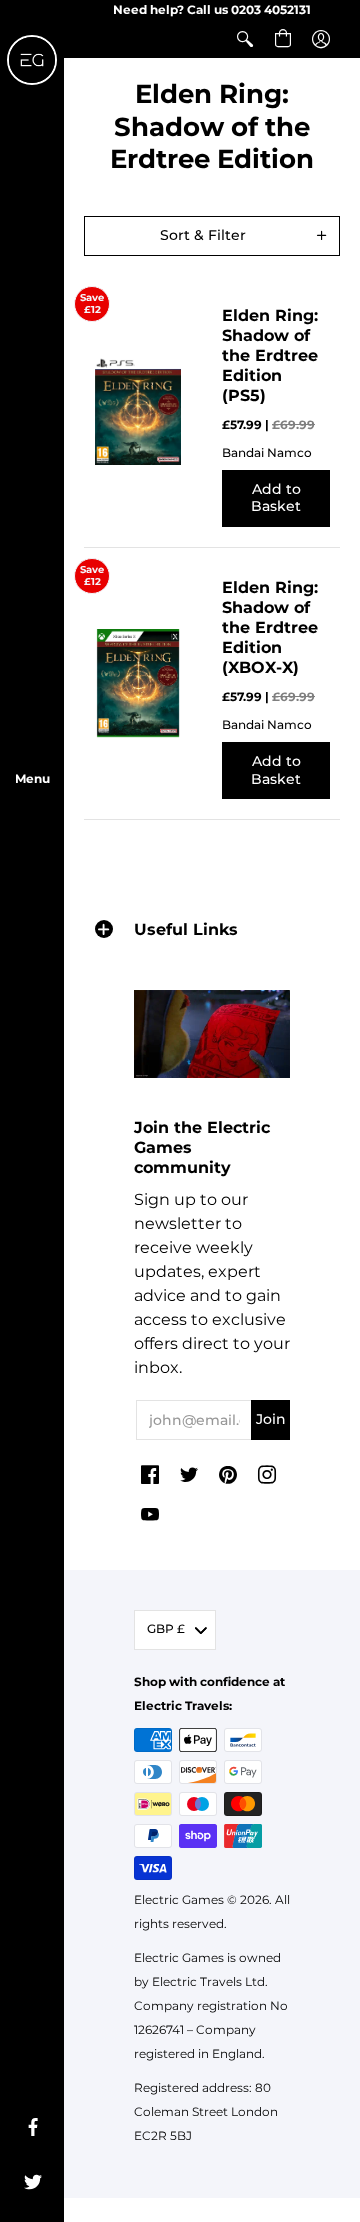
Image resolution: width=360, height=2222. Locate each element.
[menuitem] (245, 39)
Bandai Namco (267, 452)
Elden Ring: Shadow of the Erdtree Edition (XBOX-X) (270, 627)
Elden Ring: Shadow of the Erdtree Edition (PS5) (270, 355)
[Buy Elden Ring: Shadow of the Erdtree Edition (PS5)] (138, 411)
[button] (245, 39)
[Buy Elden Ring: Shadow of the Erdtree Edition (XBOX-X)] (138, 683)
